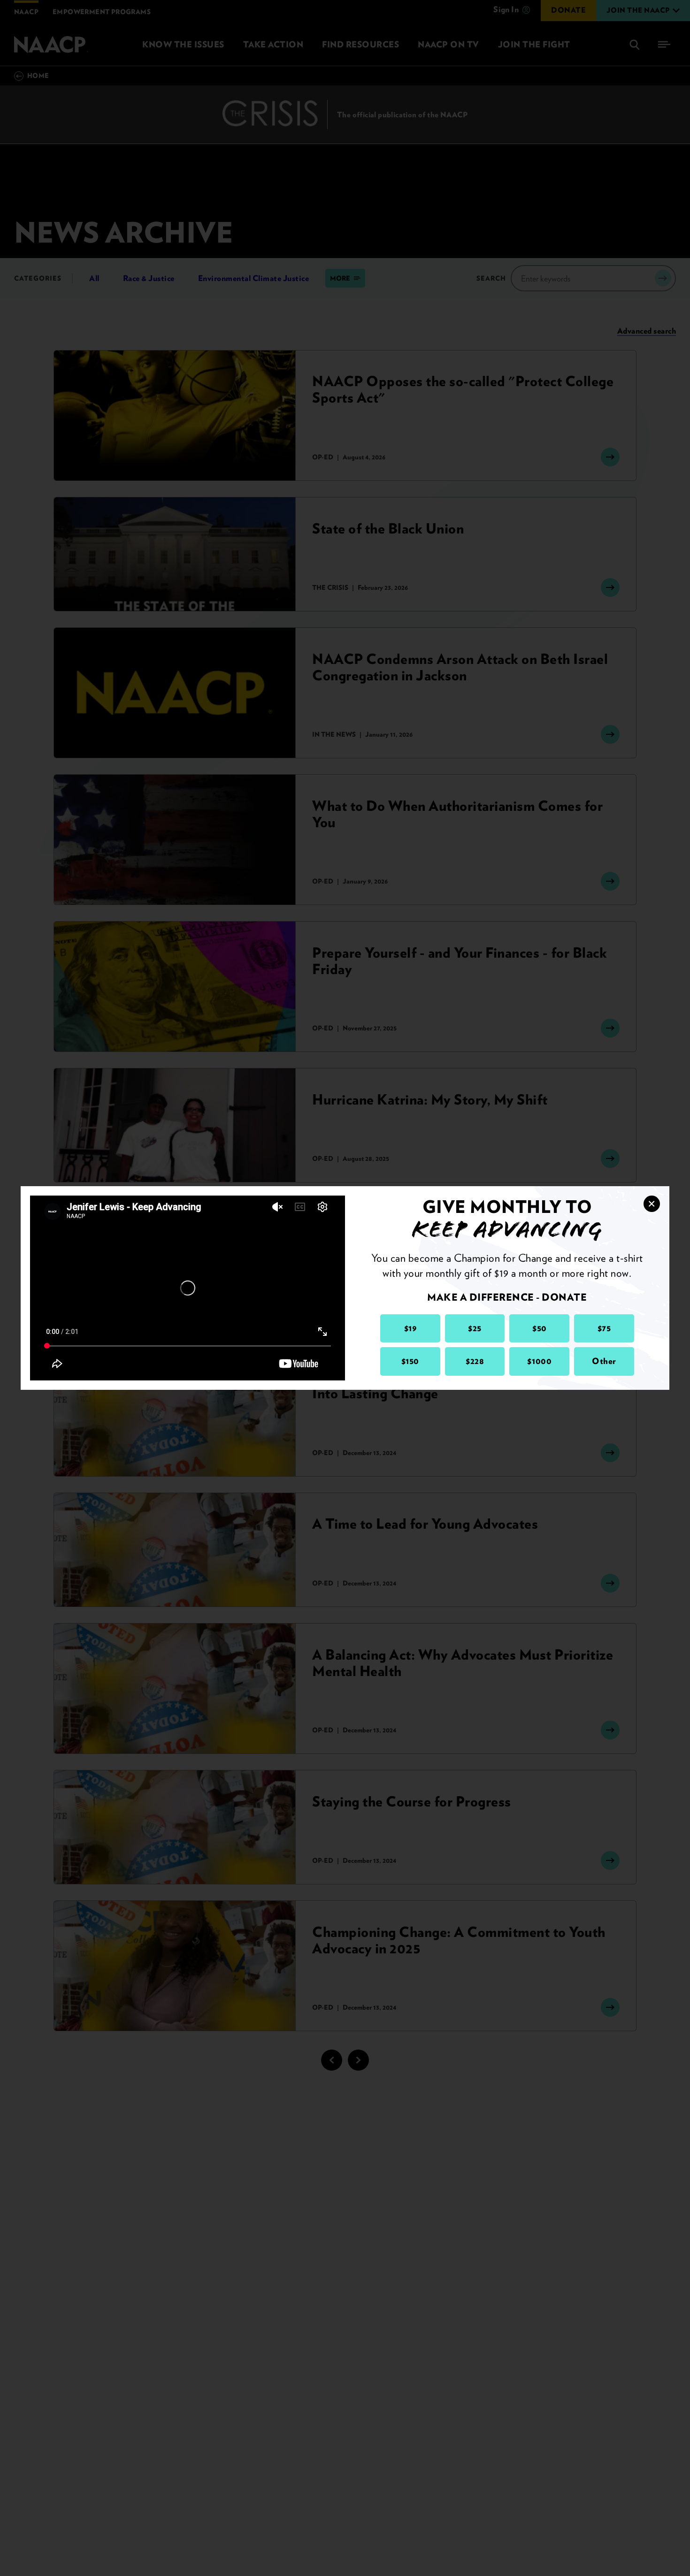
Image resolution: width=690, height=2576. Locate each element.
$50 (540, 1328)
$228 (475, 1361)
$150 (410, 1361)
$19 (410, 1328)
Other (604, 1361)
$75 (604, 1328)
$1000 (539, 1361)
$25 (475, 1328)
